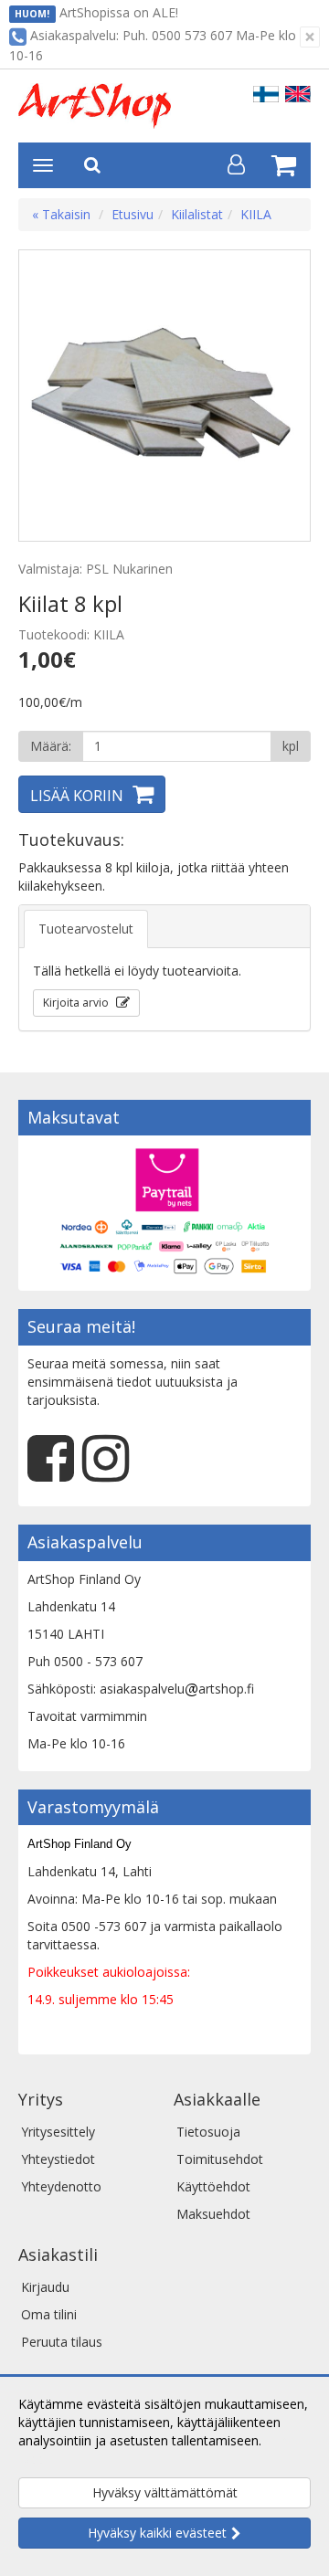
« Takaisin (61, 214)
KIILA (256, 214)
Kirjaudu (45, 2287)
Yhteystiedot (58, 2159)
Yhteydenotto (61, 2186)
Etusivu (133, 214)
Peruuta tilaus (62, 2342)
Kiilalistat (197, 214)
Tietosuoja (208, 2132)
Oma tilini (49, 2314)
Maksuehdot (213, 2214)
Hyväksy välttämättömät (165, 2492)
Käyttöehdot (213, 2186)
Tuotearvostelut (86, 929)
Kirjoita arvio (77, 1003)
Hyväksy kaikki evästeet (157, 2533)
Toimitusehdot (220, 2159)
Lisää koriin (77, 796)
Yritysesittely (58, 2132)
